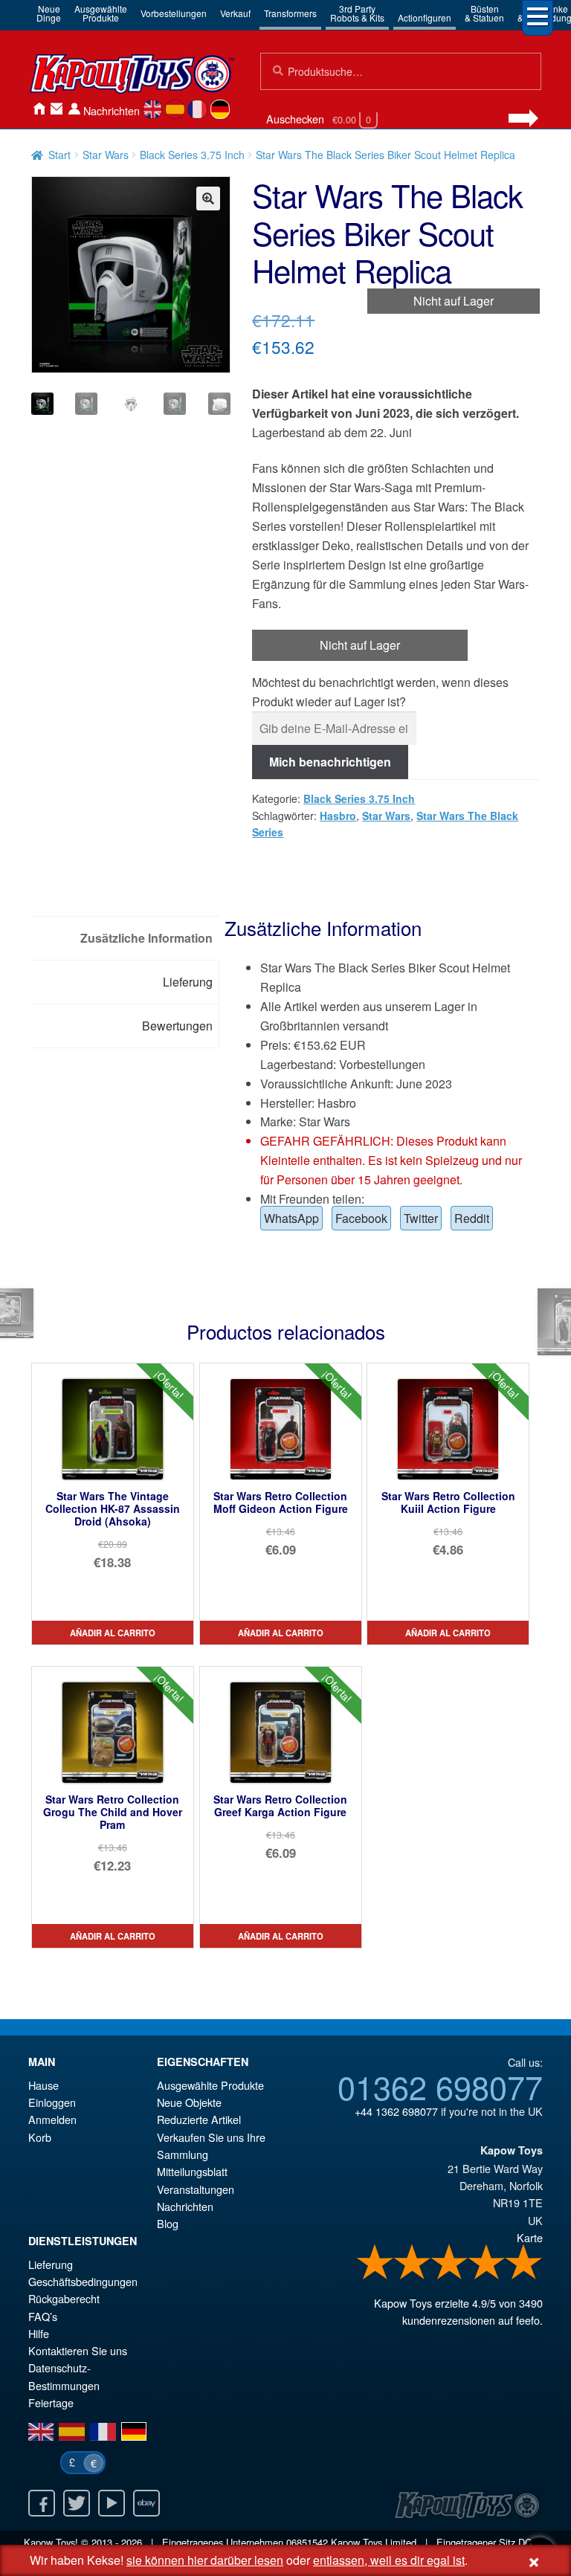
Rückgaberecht (64, 2298)
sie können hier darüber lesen (205, 2560)
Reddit (472, 1218)
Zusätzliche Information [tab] (146, 938)
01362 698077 (440, 2086)
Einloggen (52, 2102)
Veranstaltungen (196, 2189)
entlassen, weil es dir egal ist (389, 2560)
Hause (39, 109)
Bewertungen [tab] (177, 1026)
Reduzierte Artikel (199, 2119)
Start (59, 155)
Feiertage (51, 2402)
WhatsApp (291, 1218)
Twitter (421, 1218)
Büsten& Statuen (484, 13)
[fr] (197, 109)
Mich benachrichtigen (330, 762)
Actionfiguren (425, 17)
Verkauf (235, 13)
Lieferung (51, 2264)
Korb (40, 2137)
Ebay (146, 2503)
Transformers (290, 13)
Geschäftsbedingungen (83, 2281)
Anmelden (74, 109)
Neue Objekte (189, 2102)
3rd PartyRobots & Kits (357, 13)
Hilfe (39, 2333)
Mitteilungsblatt (192, 2171)
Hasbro (338, 816)
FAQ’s (43, 2316)
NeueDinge (49, 13)
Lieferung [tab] (188, 982)
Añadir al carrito (113, 1633)
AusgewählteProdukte (101, 13)
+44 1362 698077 (396, 2111)
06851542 (307, 2542)
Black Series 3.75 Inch (192, 155)
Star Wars (106, 155)
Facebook (361, 1218)
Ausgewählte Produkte (210, 2085)
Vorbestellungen (174, 13)
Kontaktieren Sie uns (57, 109)
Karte (530, 2237)
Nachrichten (112, 110)
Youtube (112, 2503)
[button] (208, 198)
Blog (168, 2223)
